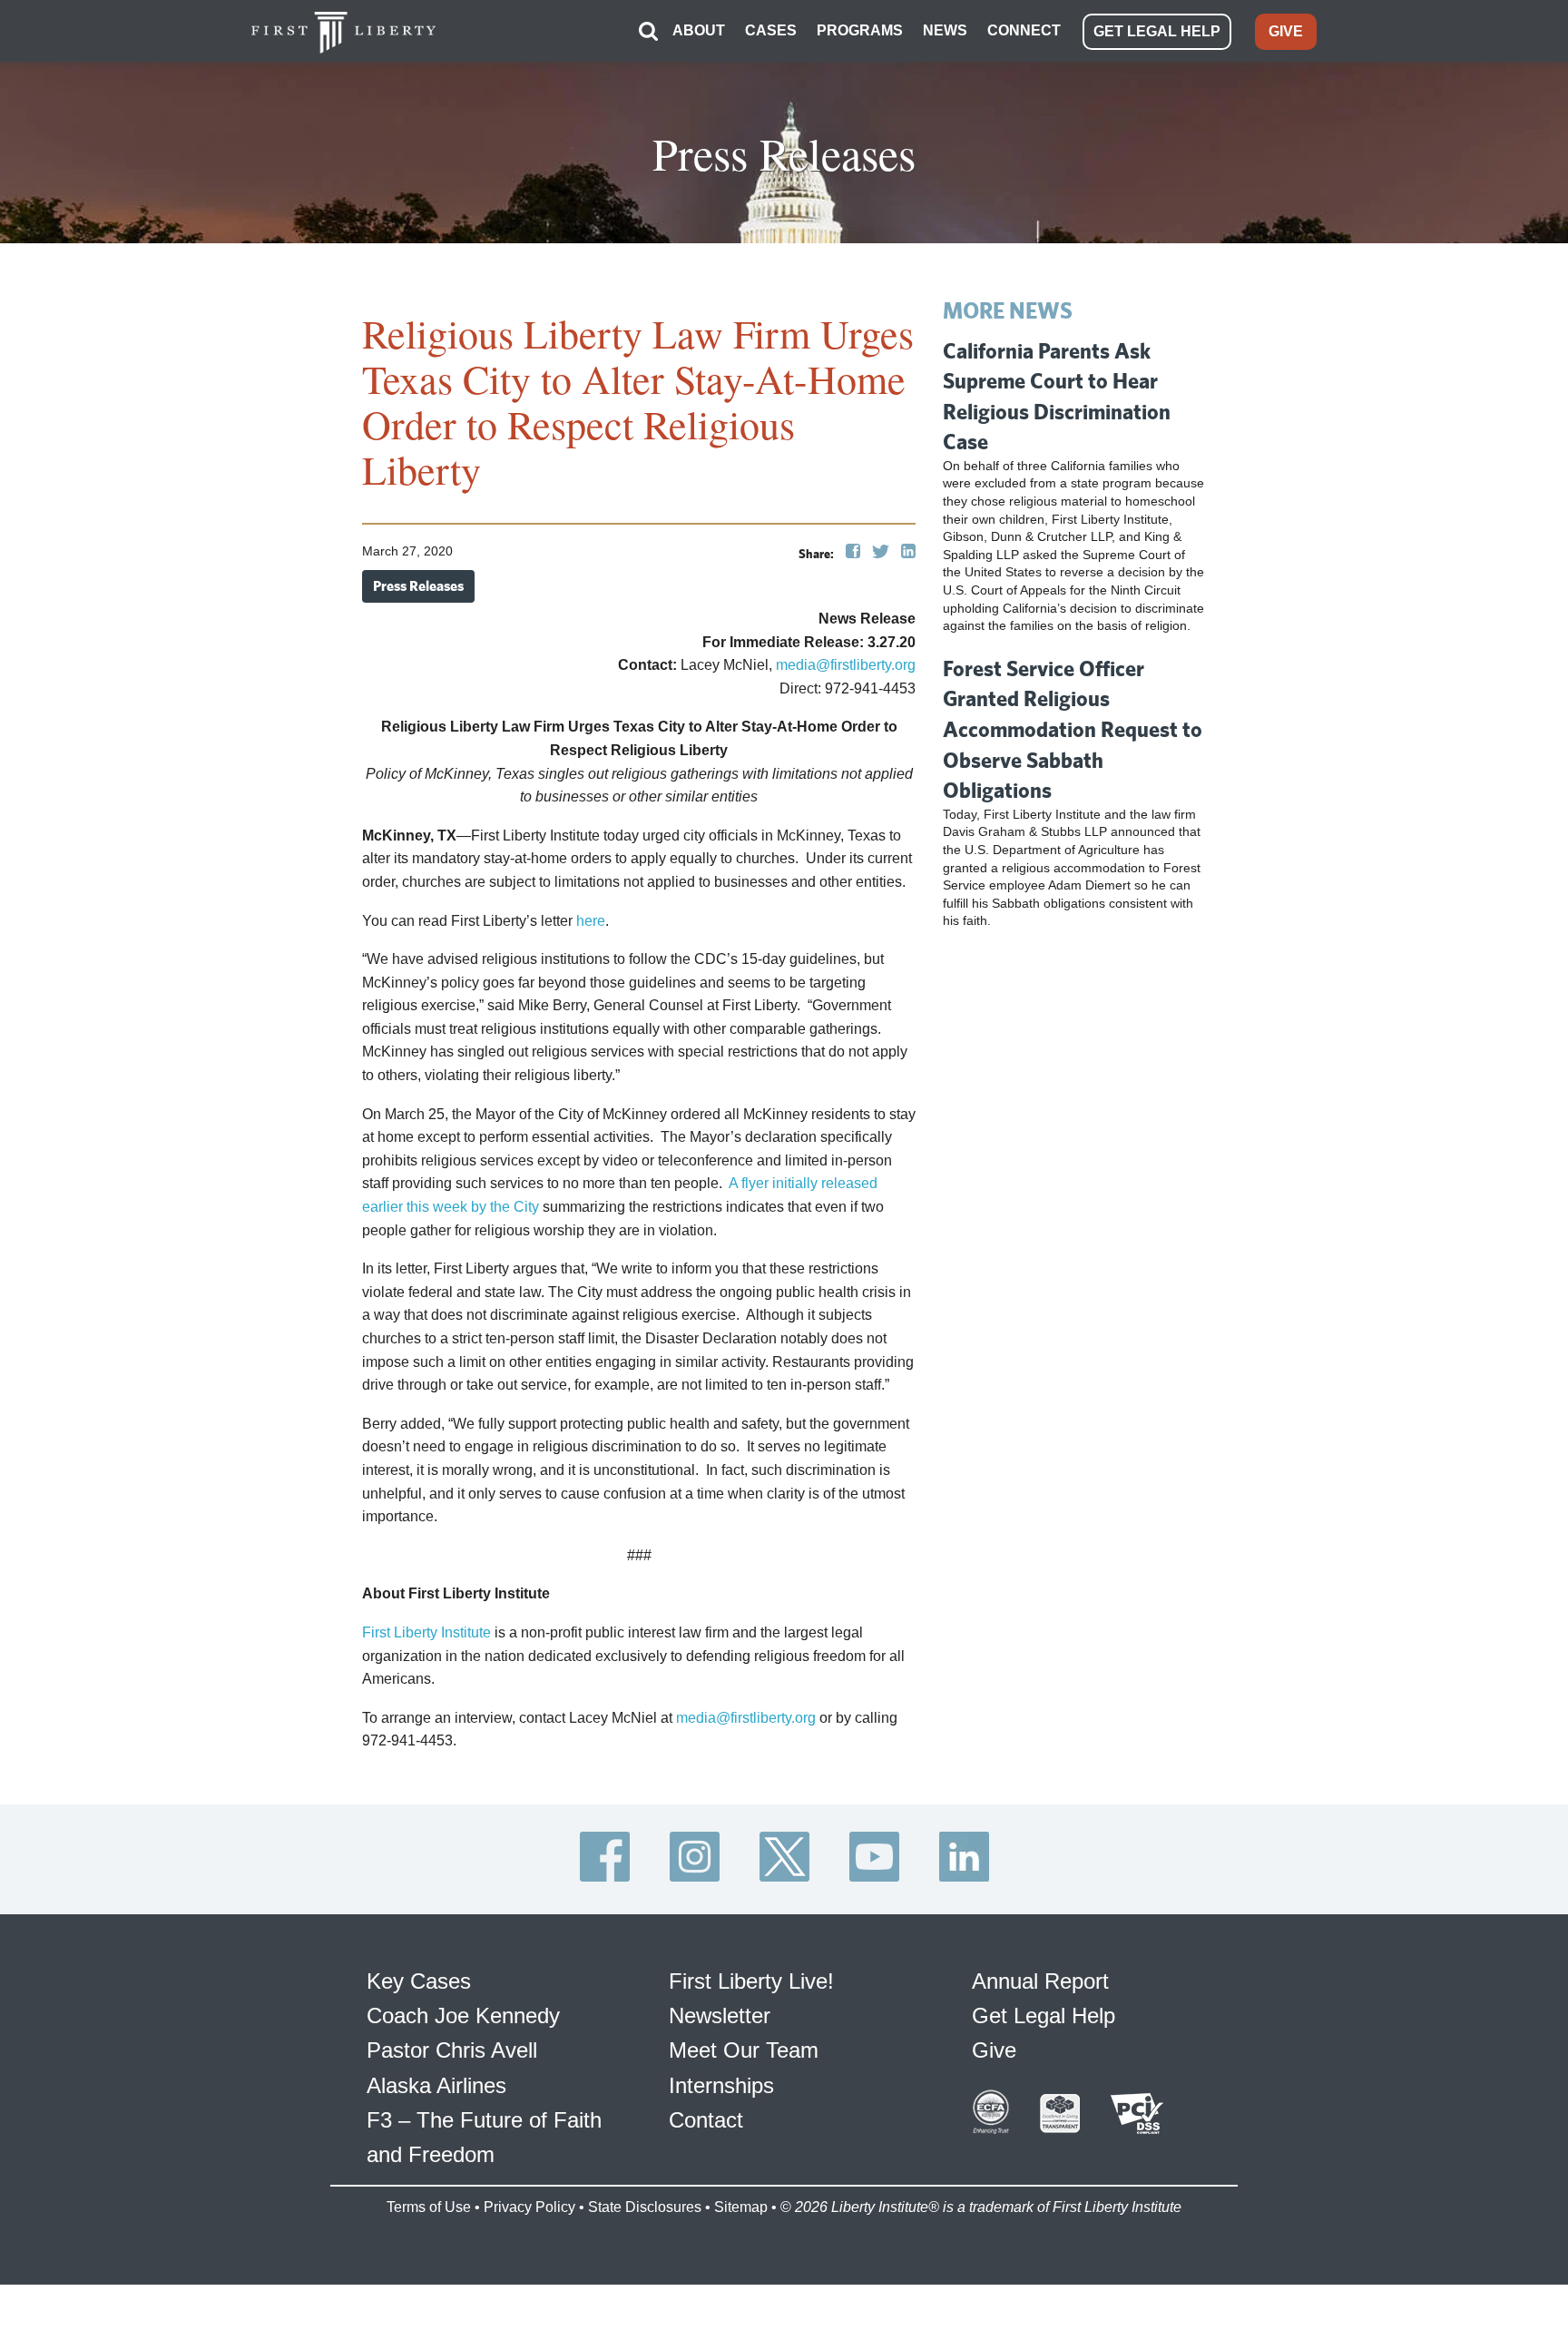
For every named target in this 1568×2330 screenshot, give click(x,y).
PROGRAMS (860, 30)
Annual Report (1040, 1981)
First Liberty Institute (426, 1632)
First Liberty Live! (751, 1981)
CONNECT (1024, 30)
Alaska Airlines (436, 2085)
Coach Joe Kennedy (463, 2015)
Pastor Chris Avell (452, 2050)
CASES (771, 30)
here (591, 921)
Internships (721, 2085)
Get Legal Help (1044, 2015)
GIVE (1286, 31)
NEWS (945, 30)
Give (994, 2050)
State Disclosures (645, 2207)
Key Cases (419, 1981)
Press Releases (418, 586)
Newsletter (720, 2015)
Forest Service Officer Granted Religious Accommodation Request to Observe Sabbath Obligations (1073, 729)
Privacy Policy (529, 2207)
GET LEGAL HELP (1157, 31)
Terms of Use (429, 2207)
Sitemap (741, 2207)
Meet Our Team (744, 2050)
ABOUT (699, 30)
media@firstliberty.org (846, 665)
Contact (706, 2120)
